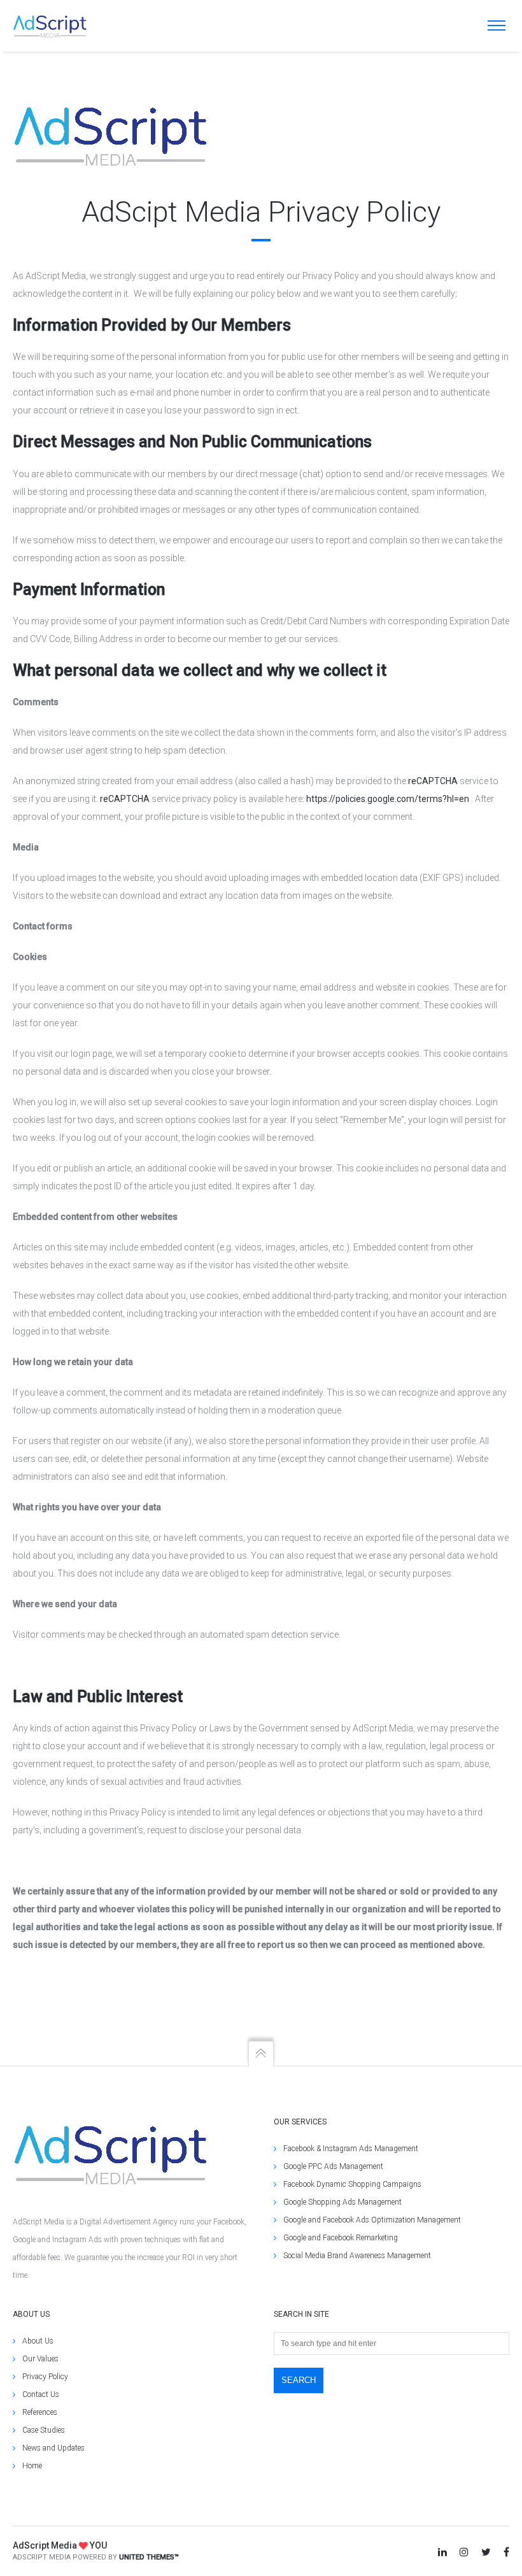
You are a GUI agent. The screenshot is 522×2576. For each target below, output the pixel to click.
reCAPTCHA (433, 781)
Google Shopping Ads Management (342, 2202)
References (40, 2412)
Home (32, 2466)
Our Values (40, 2359)
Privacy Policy (45, 2377)
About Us (38, 2341)
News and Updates (53, 2448)
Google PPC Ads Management (333, 2166)
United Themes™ (149, 2557)
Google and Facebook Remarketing (341, 2238)
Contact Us (41, 2394)
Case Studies (44, 2430)
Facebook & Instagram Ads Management (351, 2149)
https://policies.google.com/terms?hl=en (388, 799)
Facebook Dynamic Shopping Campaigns (352, 2184)
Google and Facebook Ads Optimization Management (372, 2220)
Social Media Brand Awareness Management (357, 2256)
